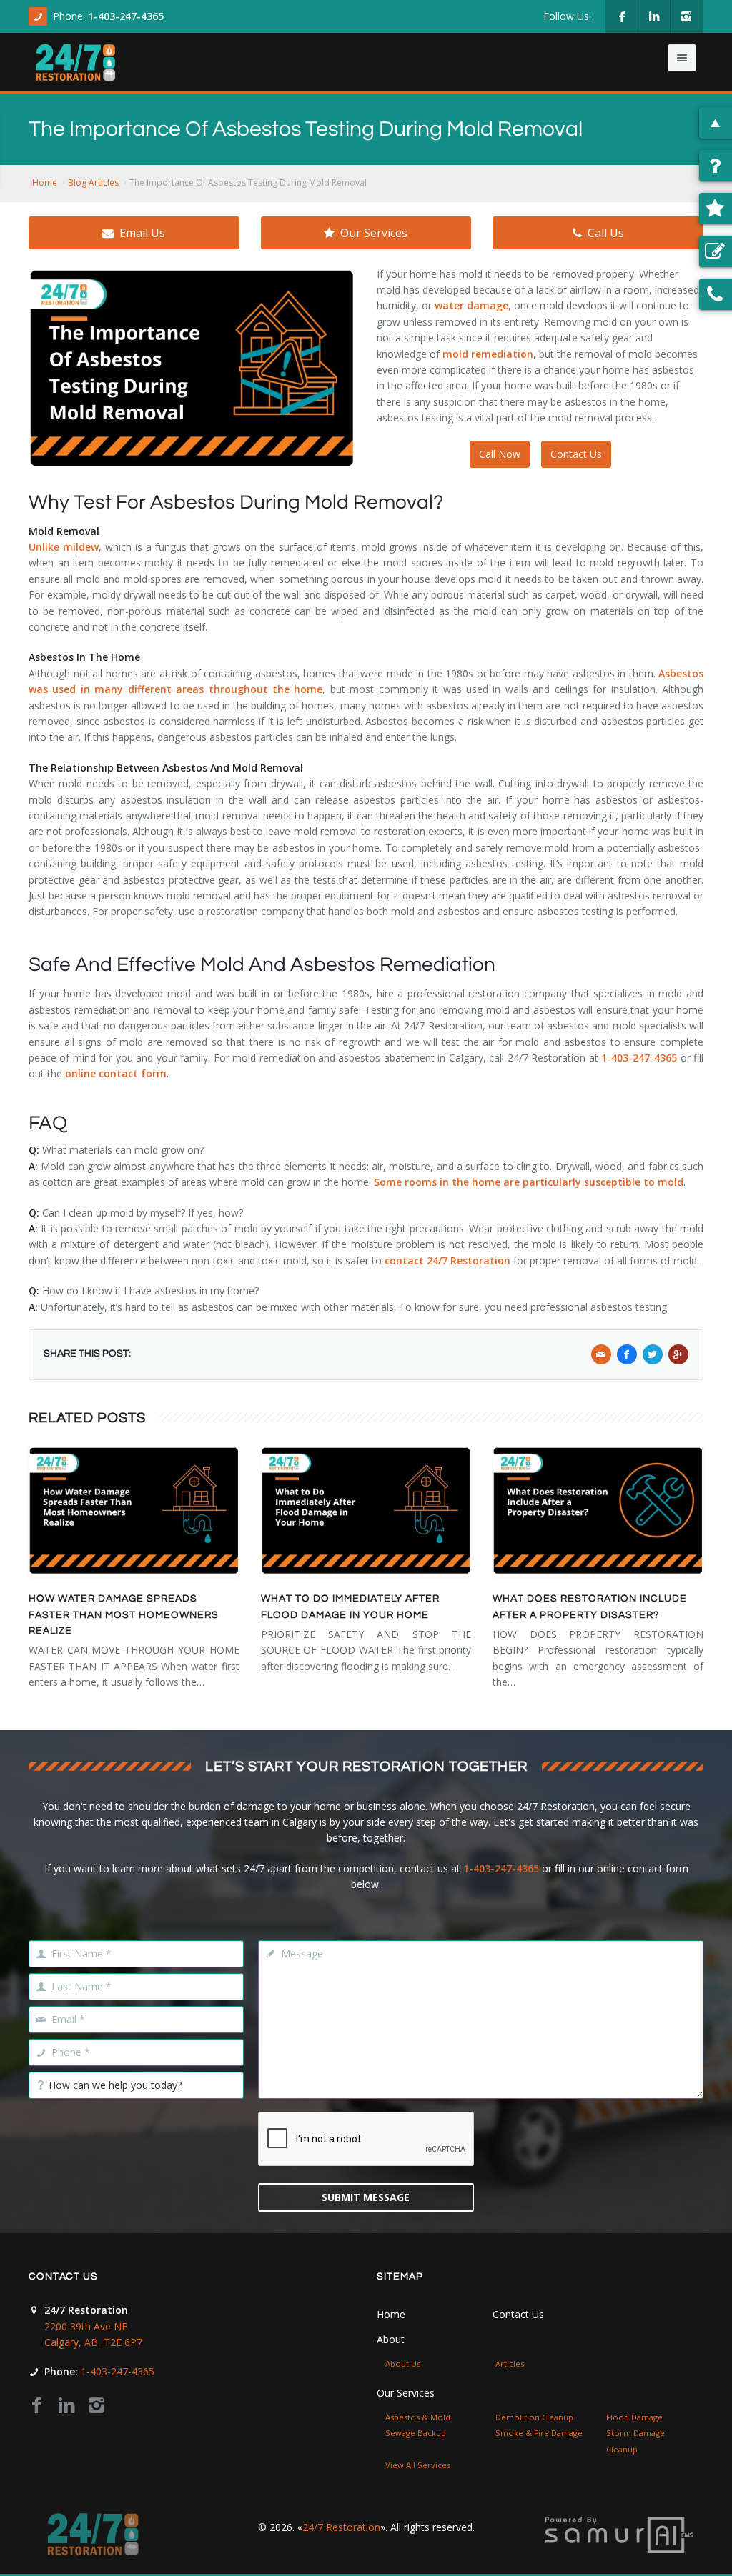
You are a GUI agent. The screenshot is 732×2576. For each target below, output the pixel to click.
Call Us (606, 233)
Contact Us (576, 454)
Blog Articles (93, 183)
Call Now (500, 454)
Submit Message (366, 2197)
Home (45, 183)
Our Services (374, 233)
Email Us (142, 233)
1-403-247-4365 (126, 16)
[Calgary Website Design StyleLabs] (619, 2533)
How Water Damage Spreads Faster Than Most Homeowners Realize (124, 1615)
